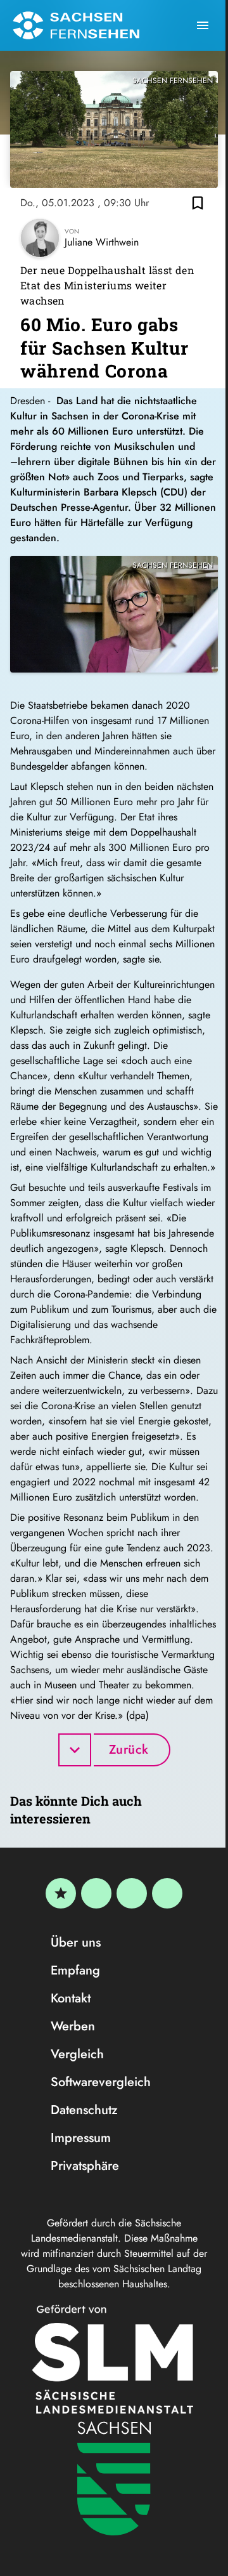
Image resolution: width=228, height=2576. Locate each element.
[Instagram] (132, 1893)
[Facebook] (96, 1893)
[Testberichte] (61, 1893)
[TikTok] (167, 1893)
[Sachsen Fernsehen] (76, 25)
